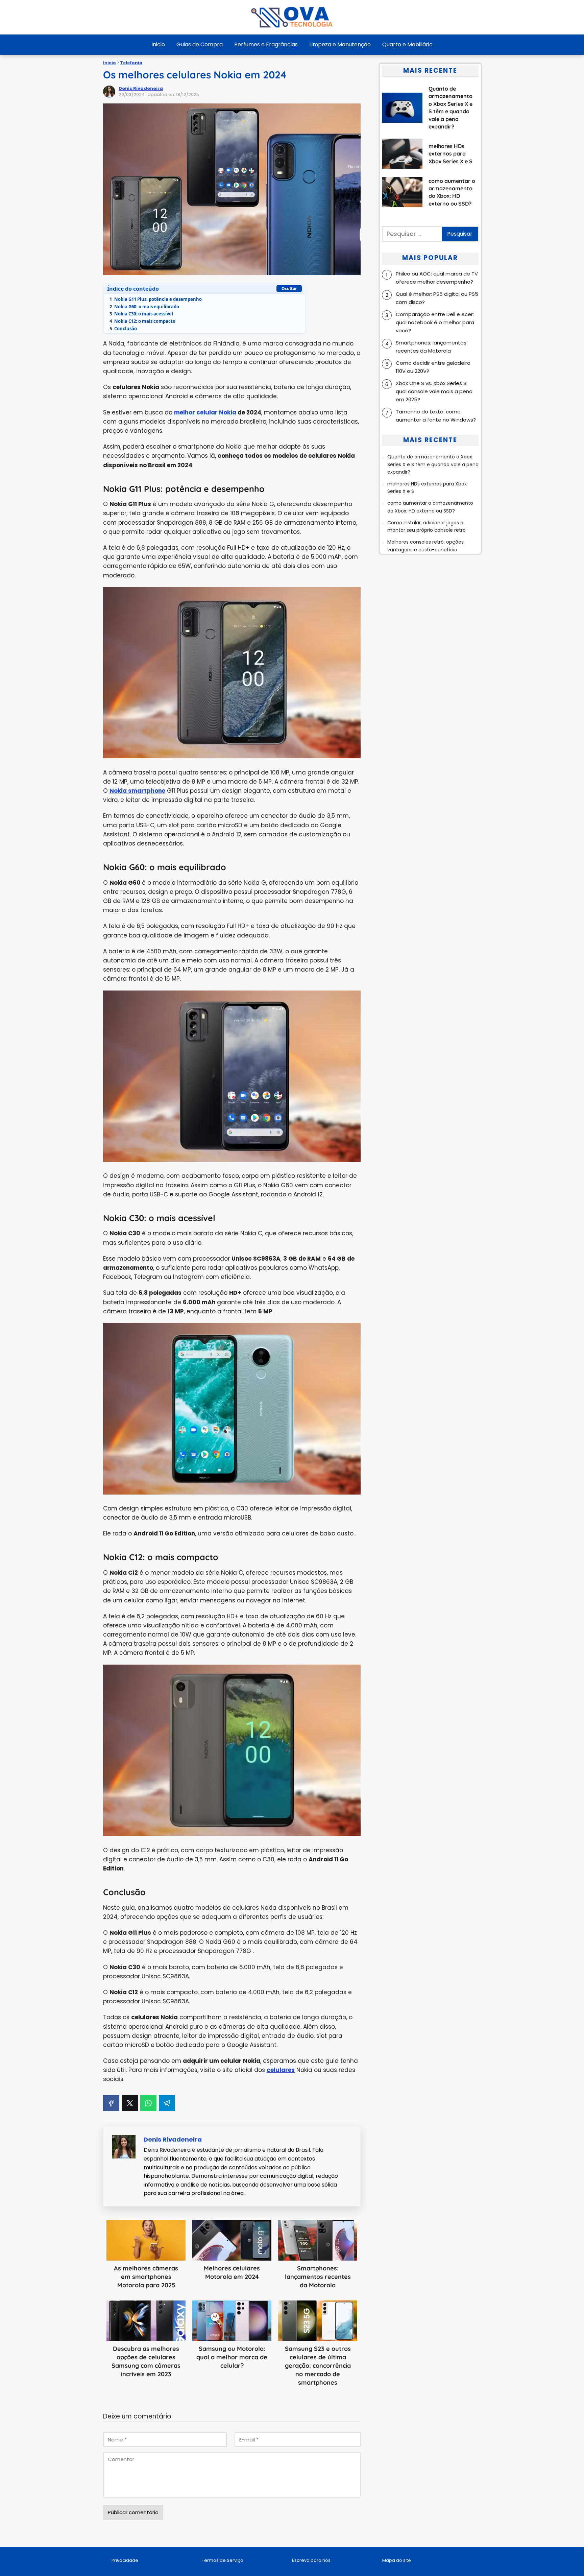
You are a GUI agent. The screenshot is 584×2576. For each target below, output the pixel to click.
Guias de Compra (200, 44)
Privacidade (125, 2560)
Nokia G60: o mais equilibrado (144, 307)
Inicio (158, 44)
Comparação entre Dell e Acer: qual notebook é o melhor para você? (435, 322)
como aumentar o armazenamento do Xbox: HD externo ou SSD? (430, 507)
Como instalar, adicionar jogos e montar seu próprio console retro (427, 526)
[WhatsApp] (148, 2103)
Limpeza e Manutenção (340, 44)
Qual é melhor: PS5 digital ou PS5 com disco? (437, 298)
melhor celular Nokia (205, 412)
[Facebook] (111, 2103)
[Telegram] (167, 2103)
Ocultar (289, 289)
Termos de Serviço (223, 2560)
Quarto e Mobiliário (407, 44)
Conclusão (123, 329)
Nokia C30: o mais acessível (141, 314)
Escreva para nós (311, 2560)
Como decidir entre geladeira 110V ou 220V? (433, 367)
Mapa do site (397, 2560)
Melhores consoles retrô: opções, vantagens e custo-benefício (426, 546)
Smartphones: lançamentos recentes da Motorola (431, 347)
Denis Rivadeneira (141, 88)
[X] (130, 2103)
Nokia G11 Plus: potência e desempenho (156, 299)
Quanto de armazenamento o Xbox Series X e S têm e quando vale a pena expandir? (433, 465)
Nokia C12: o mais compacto (142, 321)
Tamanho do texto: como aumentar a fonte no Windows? (436, 416)
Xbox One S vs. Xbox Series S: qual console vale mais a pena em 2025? (434, 391)
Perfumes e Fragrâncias (266, 44)
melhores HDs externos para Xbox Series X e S (427, 487)
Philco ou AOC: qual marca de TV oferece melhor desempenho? (437, 278)
